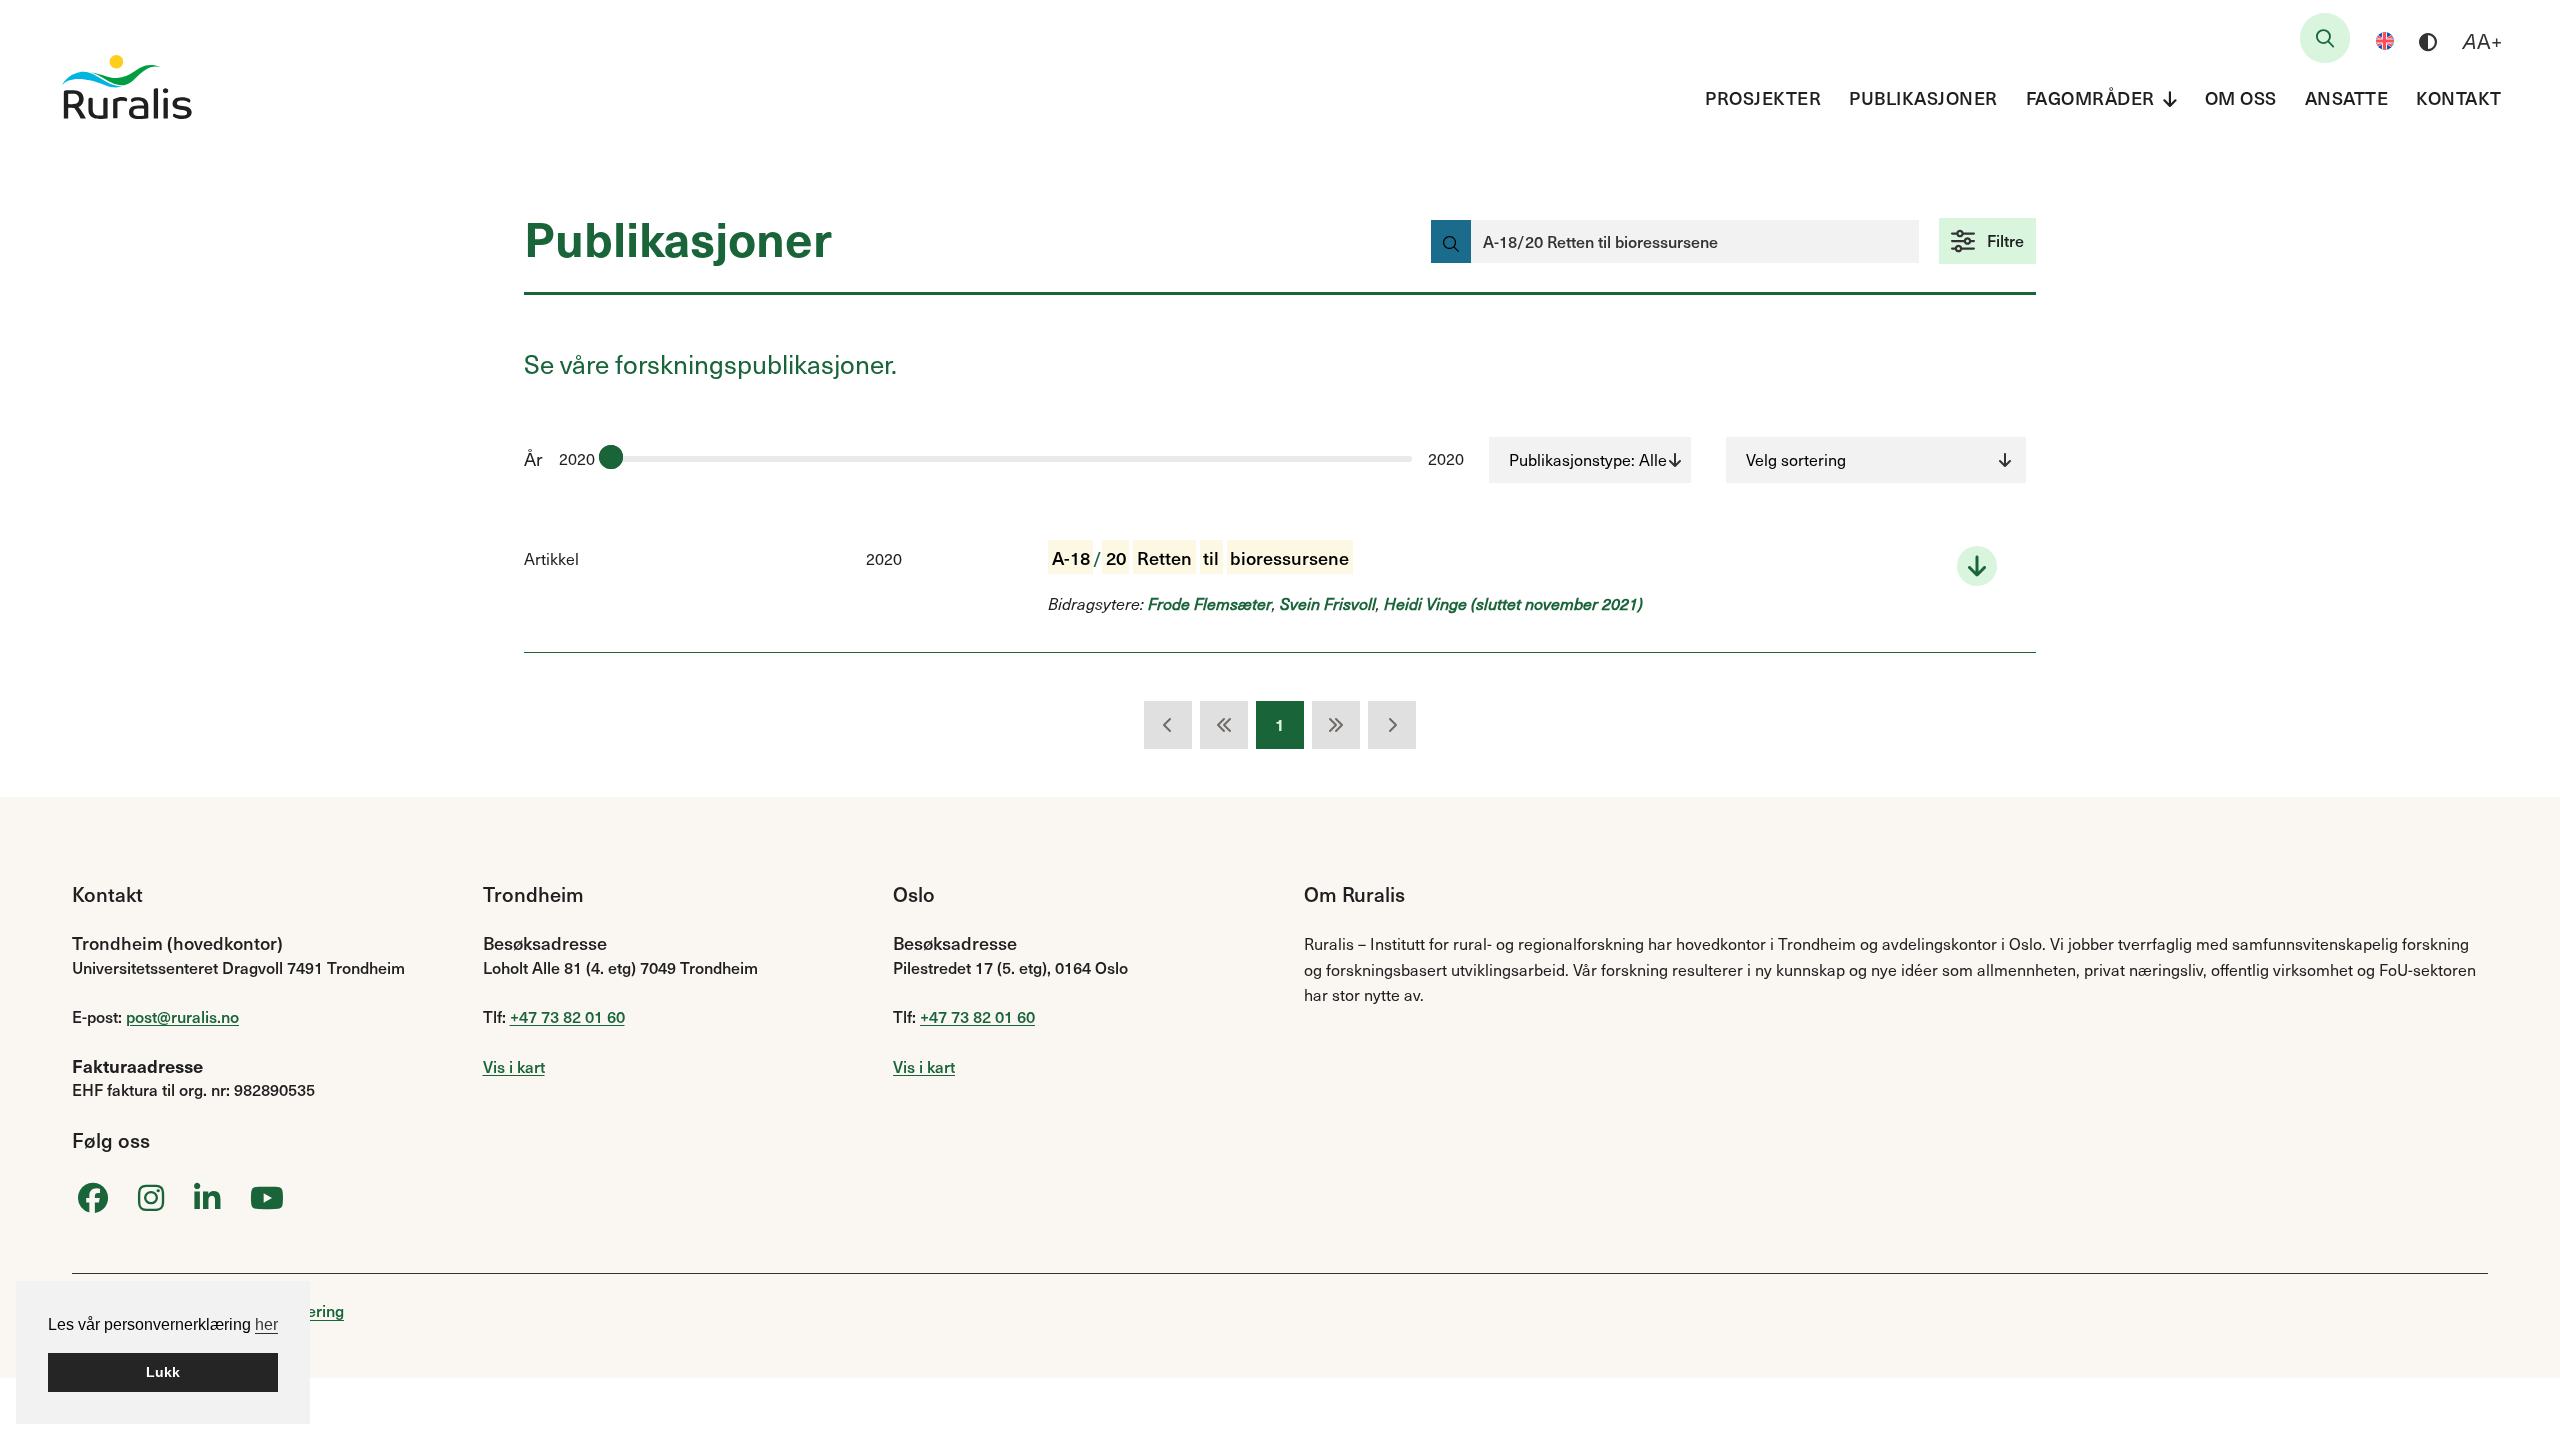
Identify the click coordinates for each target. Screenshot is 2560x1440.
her (266, 1324)
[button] (1987, 241)
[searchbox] (2325, 38)
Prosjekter (1763, 97)
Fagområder (2090, 97)
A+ (2482, 41)
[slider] (611, 457)
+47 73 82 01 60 (567, 1016)
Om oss (2241, 97)
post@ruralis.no (182, 1016)
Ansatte (2347, 97)
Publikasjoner (1923, 97)
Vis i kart (514, 1066)
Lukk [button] (163, 1372)
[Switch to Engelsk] (2385, 41)
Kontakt (2459, 97)
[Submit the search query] (1451, 241)
